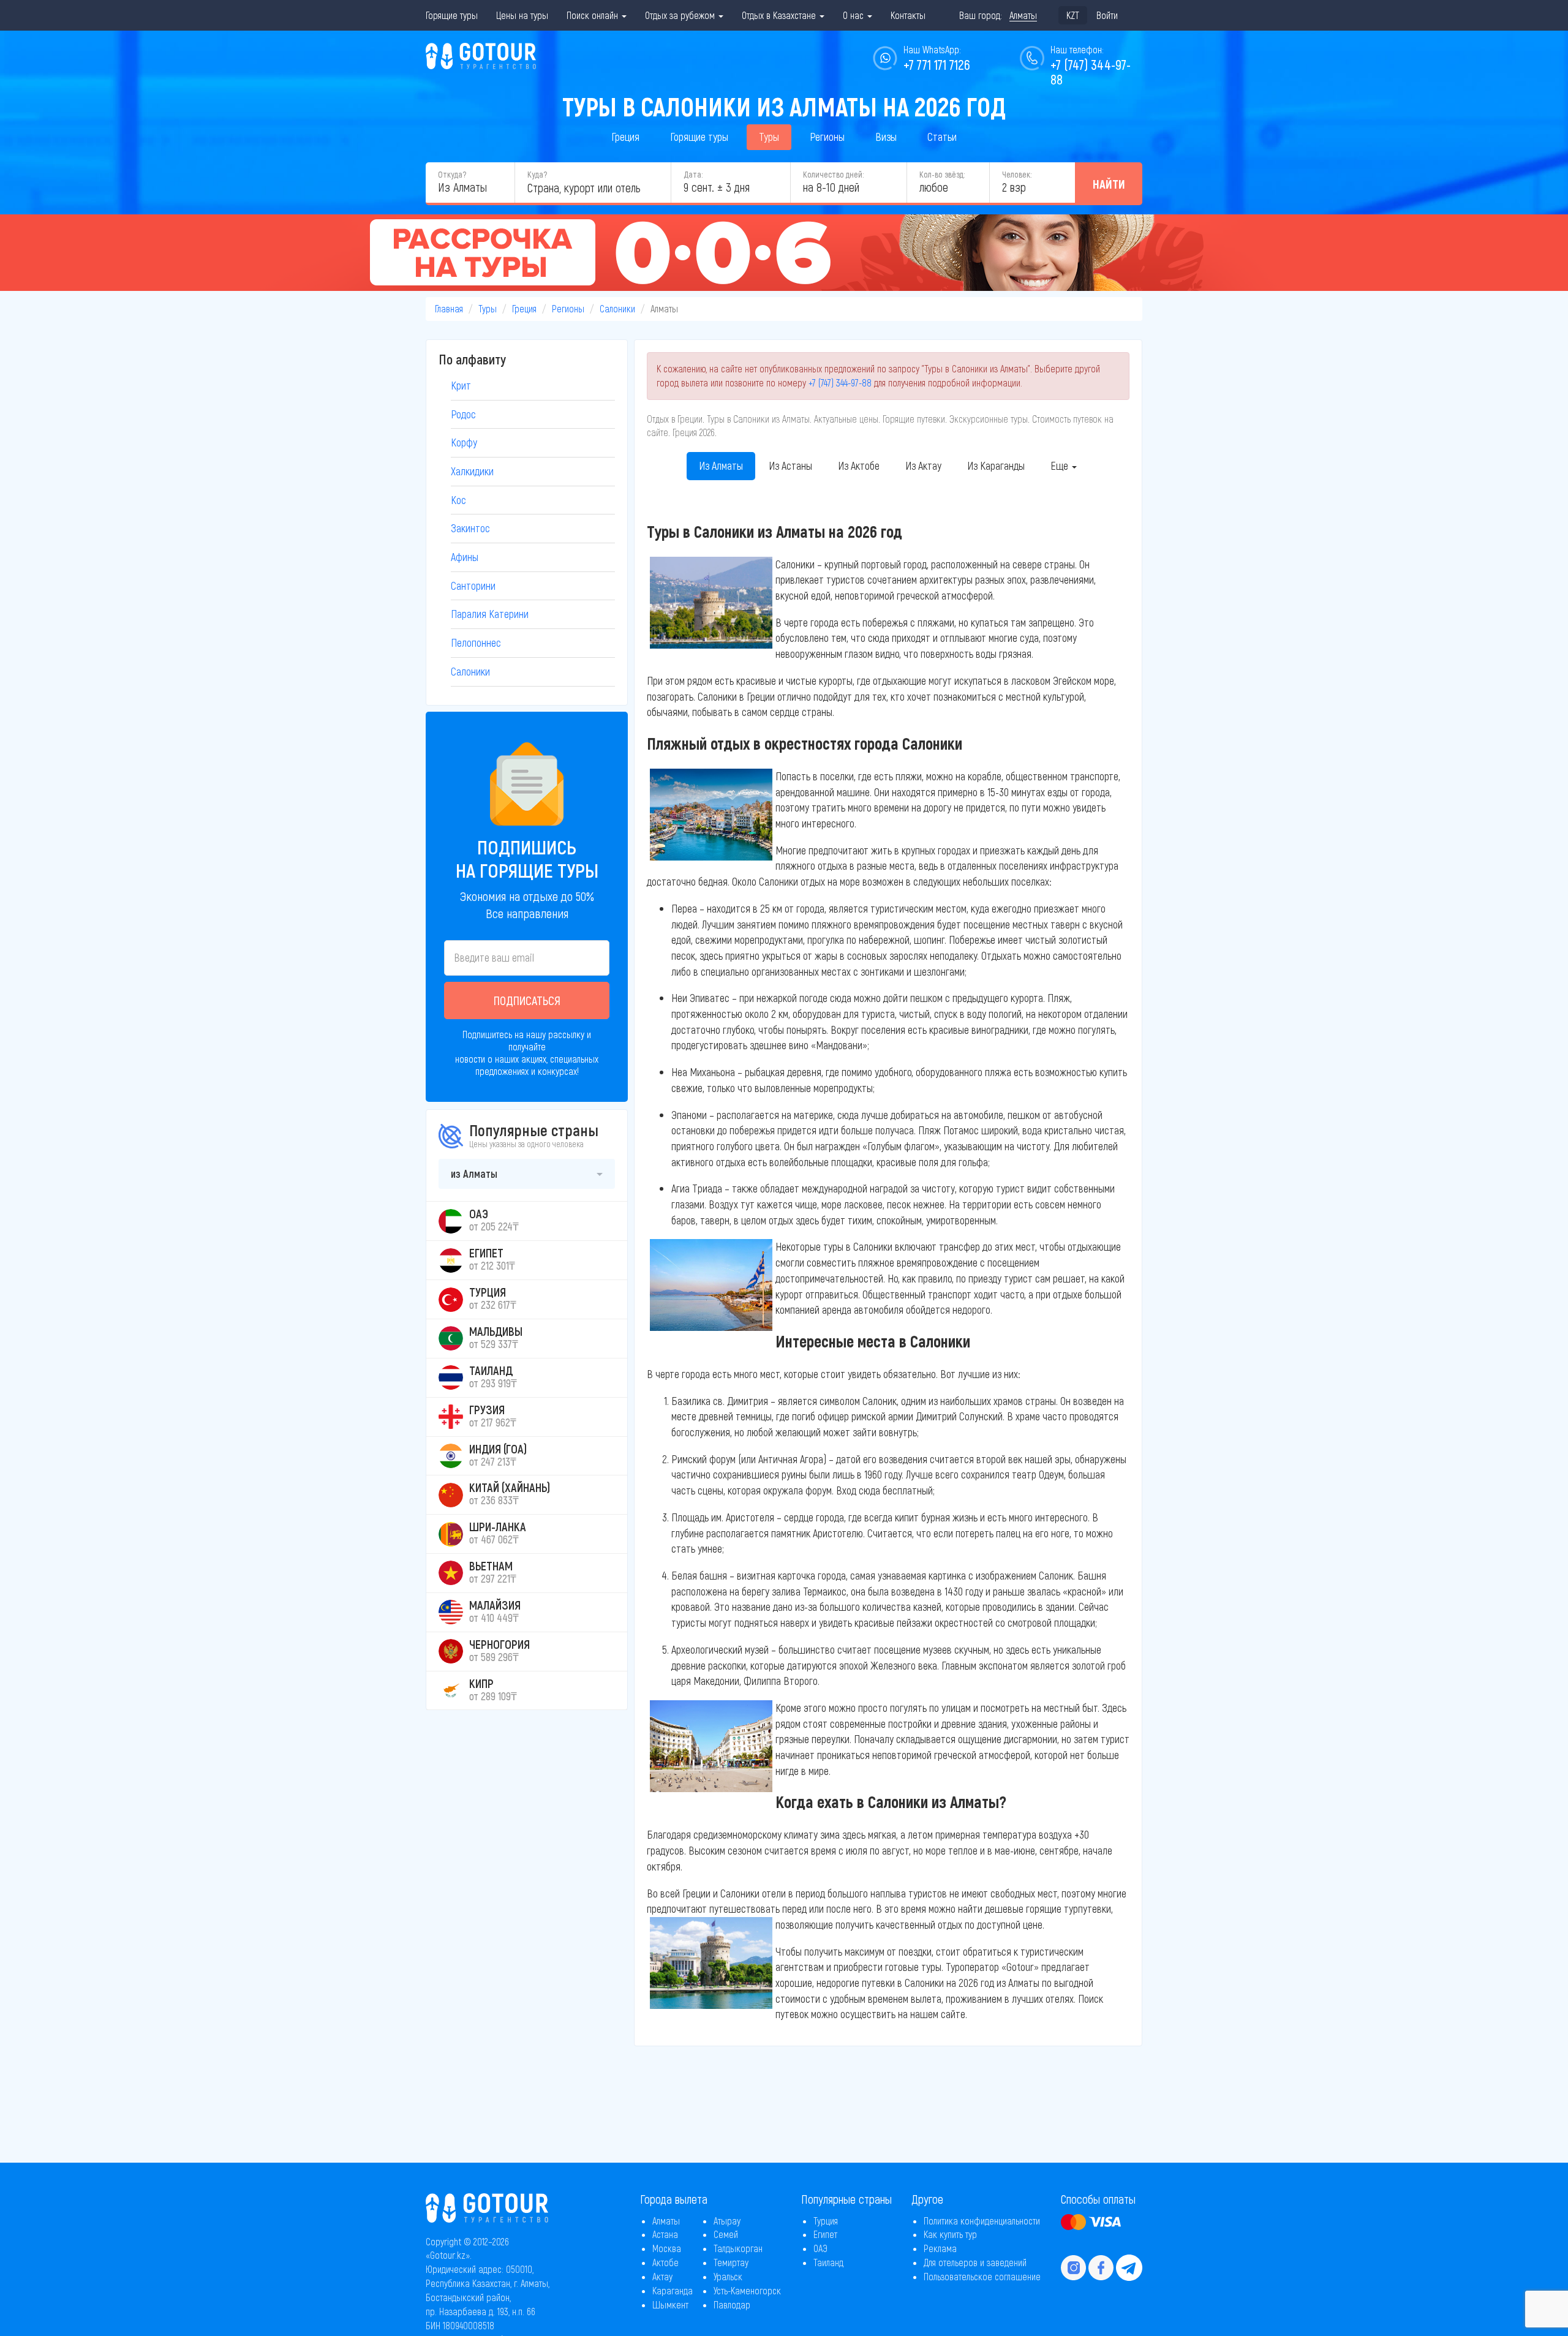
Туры (769, 137)
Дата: (693, 174)
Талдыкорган (738, 2248)
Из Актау (923, 465)
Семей (726, 2234)
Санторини (473, 586)
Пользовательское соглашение (982, 2276)
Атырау (727, 2221)
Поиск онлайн (594, 15)
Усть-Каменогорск (747, 2290)
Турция (826, 2221)
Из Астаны (790, 465)
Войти (1107, 15)
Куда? (537, 174)
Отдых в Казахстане (780, 15)
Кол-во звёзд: (942, 174)
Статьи (942, 137)
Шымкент (670, 2304)
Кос (458, 500)
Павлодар (732, 2304)
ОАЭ (820, 2248)
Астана (665, 2234)
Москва (667, 2248)
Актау (662, 2276)
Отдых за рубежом (681, 15)
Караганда (673, 2290)
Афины (465, 557)
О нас (854, 15)
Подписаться (527, 1000)
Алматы (666, 2221)
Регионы (827, 137)
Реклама (940, 2248)
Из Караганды (996, 465)
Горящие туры (452, 15)
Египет (825, 2234)
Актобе (665, 2262)
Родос (463, 414)
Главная (449, 308)
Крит (461, 385)
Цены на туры (522, 15)
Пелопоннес (476, 642)
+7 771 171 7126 (937, 64)
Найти (1109, 184)
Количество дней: (833, 174)
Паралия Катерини (490, 614)
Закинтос (470, 528)
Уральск (728, 2276)
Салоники (617, 308)
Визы (886, 137)
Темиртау (731, 2262)
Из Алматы (721, 465)
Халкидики (472, 471)
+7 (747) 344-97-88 (840, 382)
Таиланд (828, 2262)
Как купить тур (950, 2234)
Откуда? (452, 174)
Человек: (1017, 174)
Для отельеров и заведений (975, 2262)
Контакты (908, 15)
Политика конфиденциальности (982, 2221)
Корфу (464, 442)
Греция (625, 137)
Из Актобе (859, 465)
